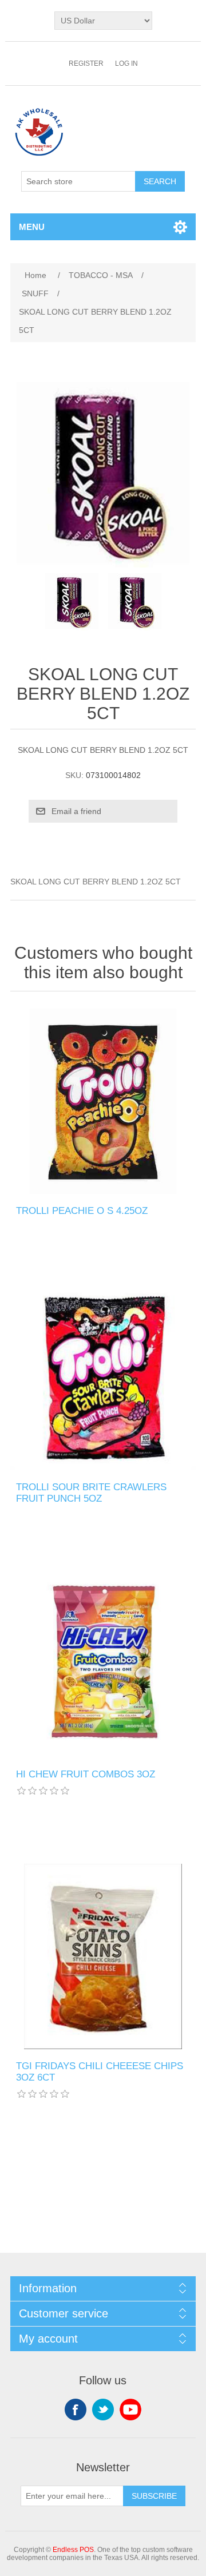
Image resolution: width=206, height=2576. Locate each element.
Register (86, 63)
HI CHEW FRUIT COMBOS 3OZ (86, 1774)
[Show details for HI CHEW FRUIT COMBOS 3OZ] (103, 1665)
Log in (126, 63)
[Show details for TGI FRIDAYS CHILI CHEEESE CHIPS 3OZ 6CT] (103, 1956)
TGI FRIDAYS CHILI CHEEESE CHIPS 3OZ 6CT (100, 2072)
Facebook (76, 2410)
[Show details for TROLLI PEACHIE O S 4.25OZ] (103, 1101)
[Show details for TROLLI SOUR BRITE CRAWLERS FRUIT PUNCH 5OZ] (103, 1378)
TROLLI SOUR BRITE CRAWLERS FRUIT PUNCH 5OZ (91, 1493)
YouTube (130, 2410)
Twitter (103, 2410)
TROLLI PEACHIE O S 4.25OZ (82, 1211)
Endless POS (73, 2550)
